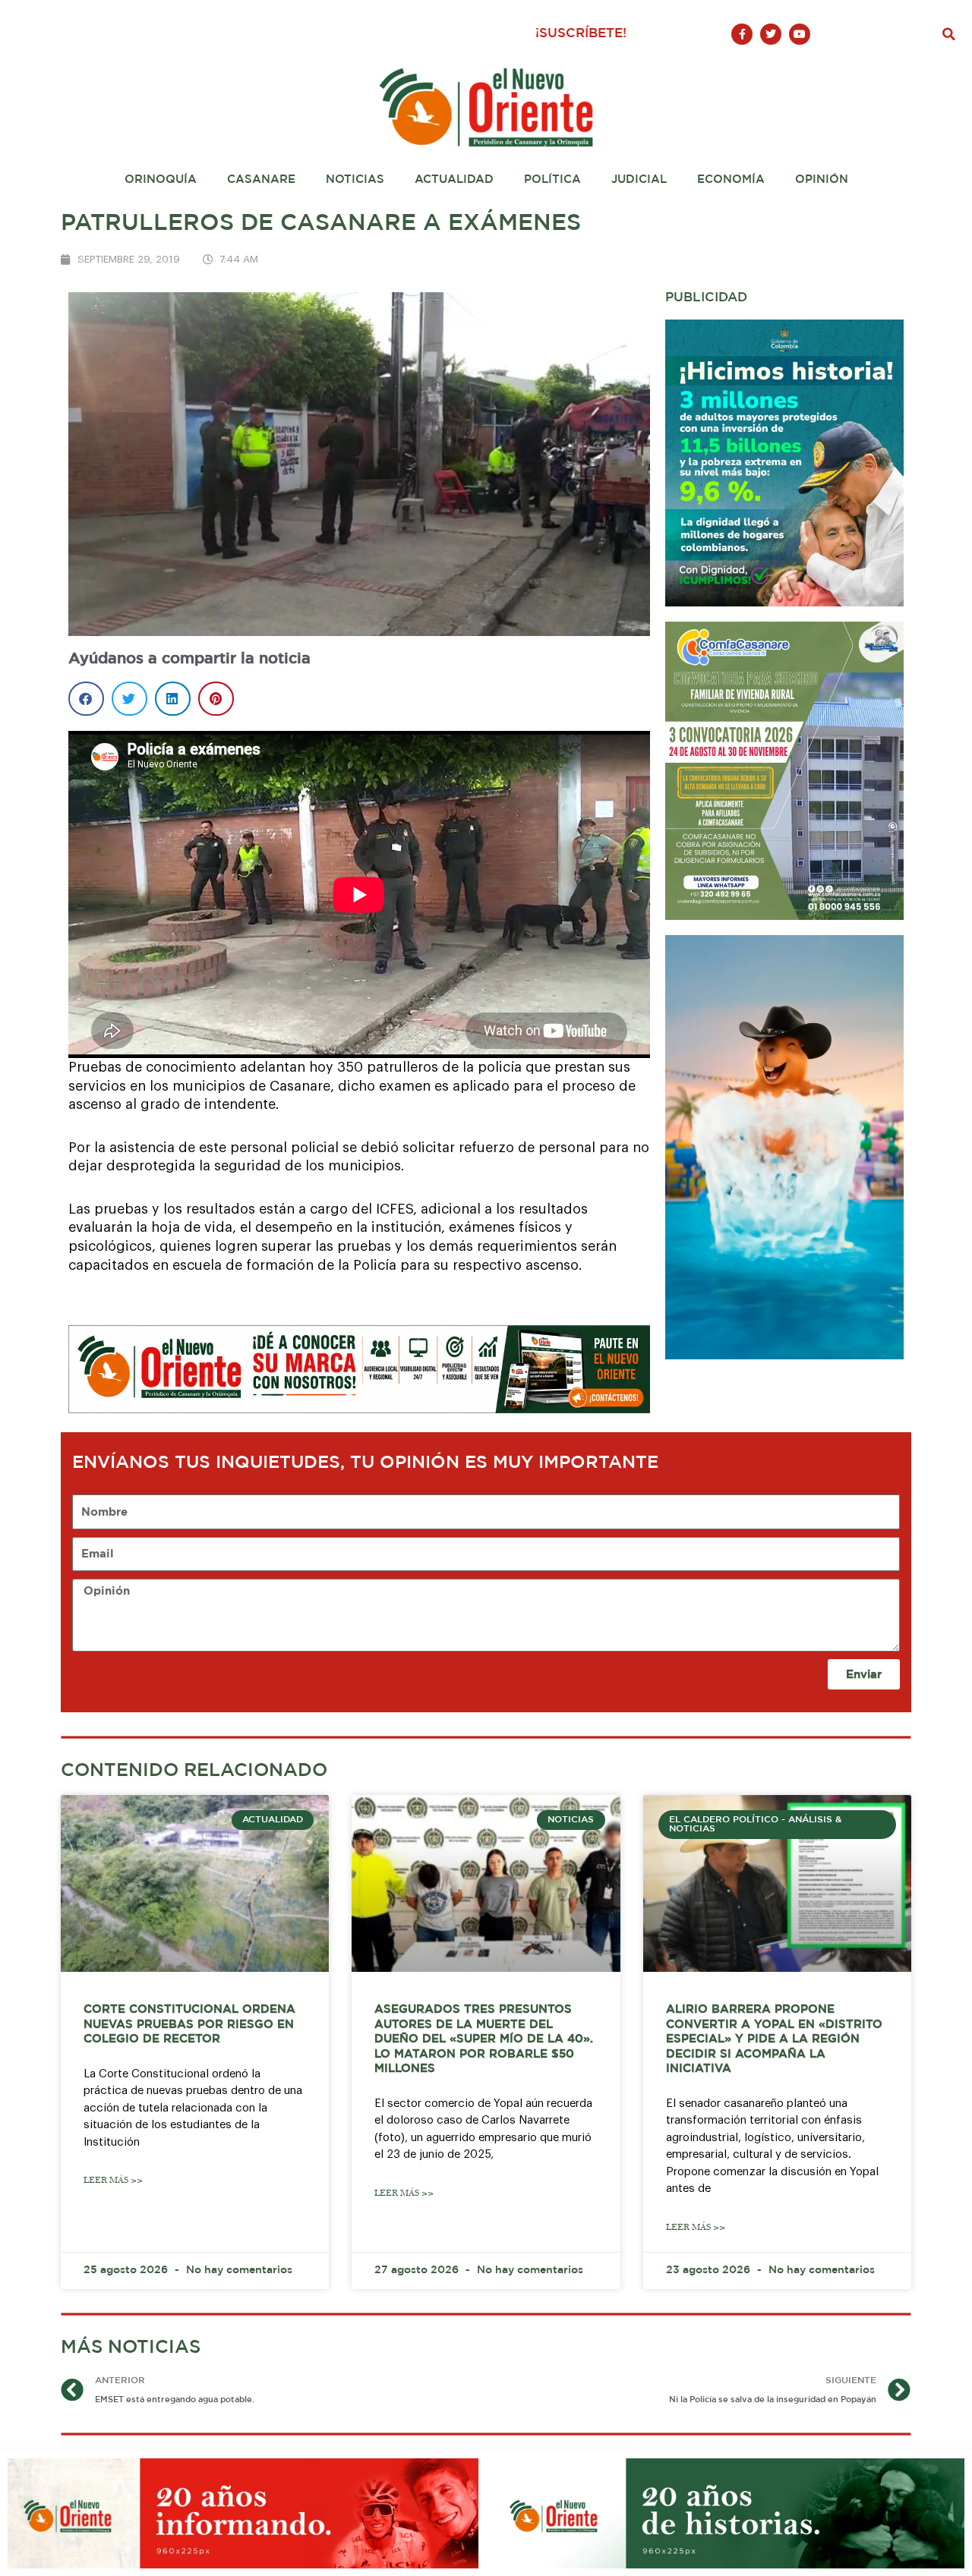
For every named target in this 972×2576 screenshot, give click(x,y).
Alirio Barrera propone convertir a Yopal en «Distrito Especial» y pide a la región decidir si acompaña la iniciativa (774, 2039)
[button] (949, 34)
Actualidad (454, 180)
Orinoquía (161, 180)
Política (552, 180)
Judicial (639, 180)
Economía (731, 180)
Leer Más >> (113, 2180)
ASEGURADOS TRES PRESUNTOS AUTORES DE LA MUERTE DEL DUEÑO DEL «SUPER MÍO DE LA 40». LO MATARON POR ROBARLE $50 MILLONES (484, 2039)
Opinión (822, 180)
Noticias (355, 180)
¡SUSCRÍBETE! (581, 34)
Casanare (261, 180)
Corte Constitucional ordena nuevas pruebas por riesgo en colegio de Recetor (189, 2024)
